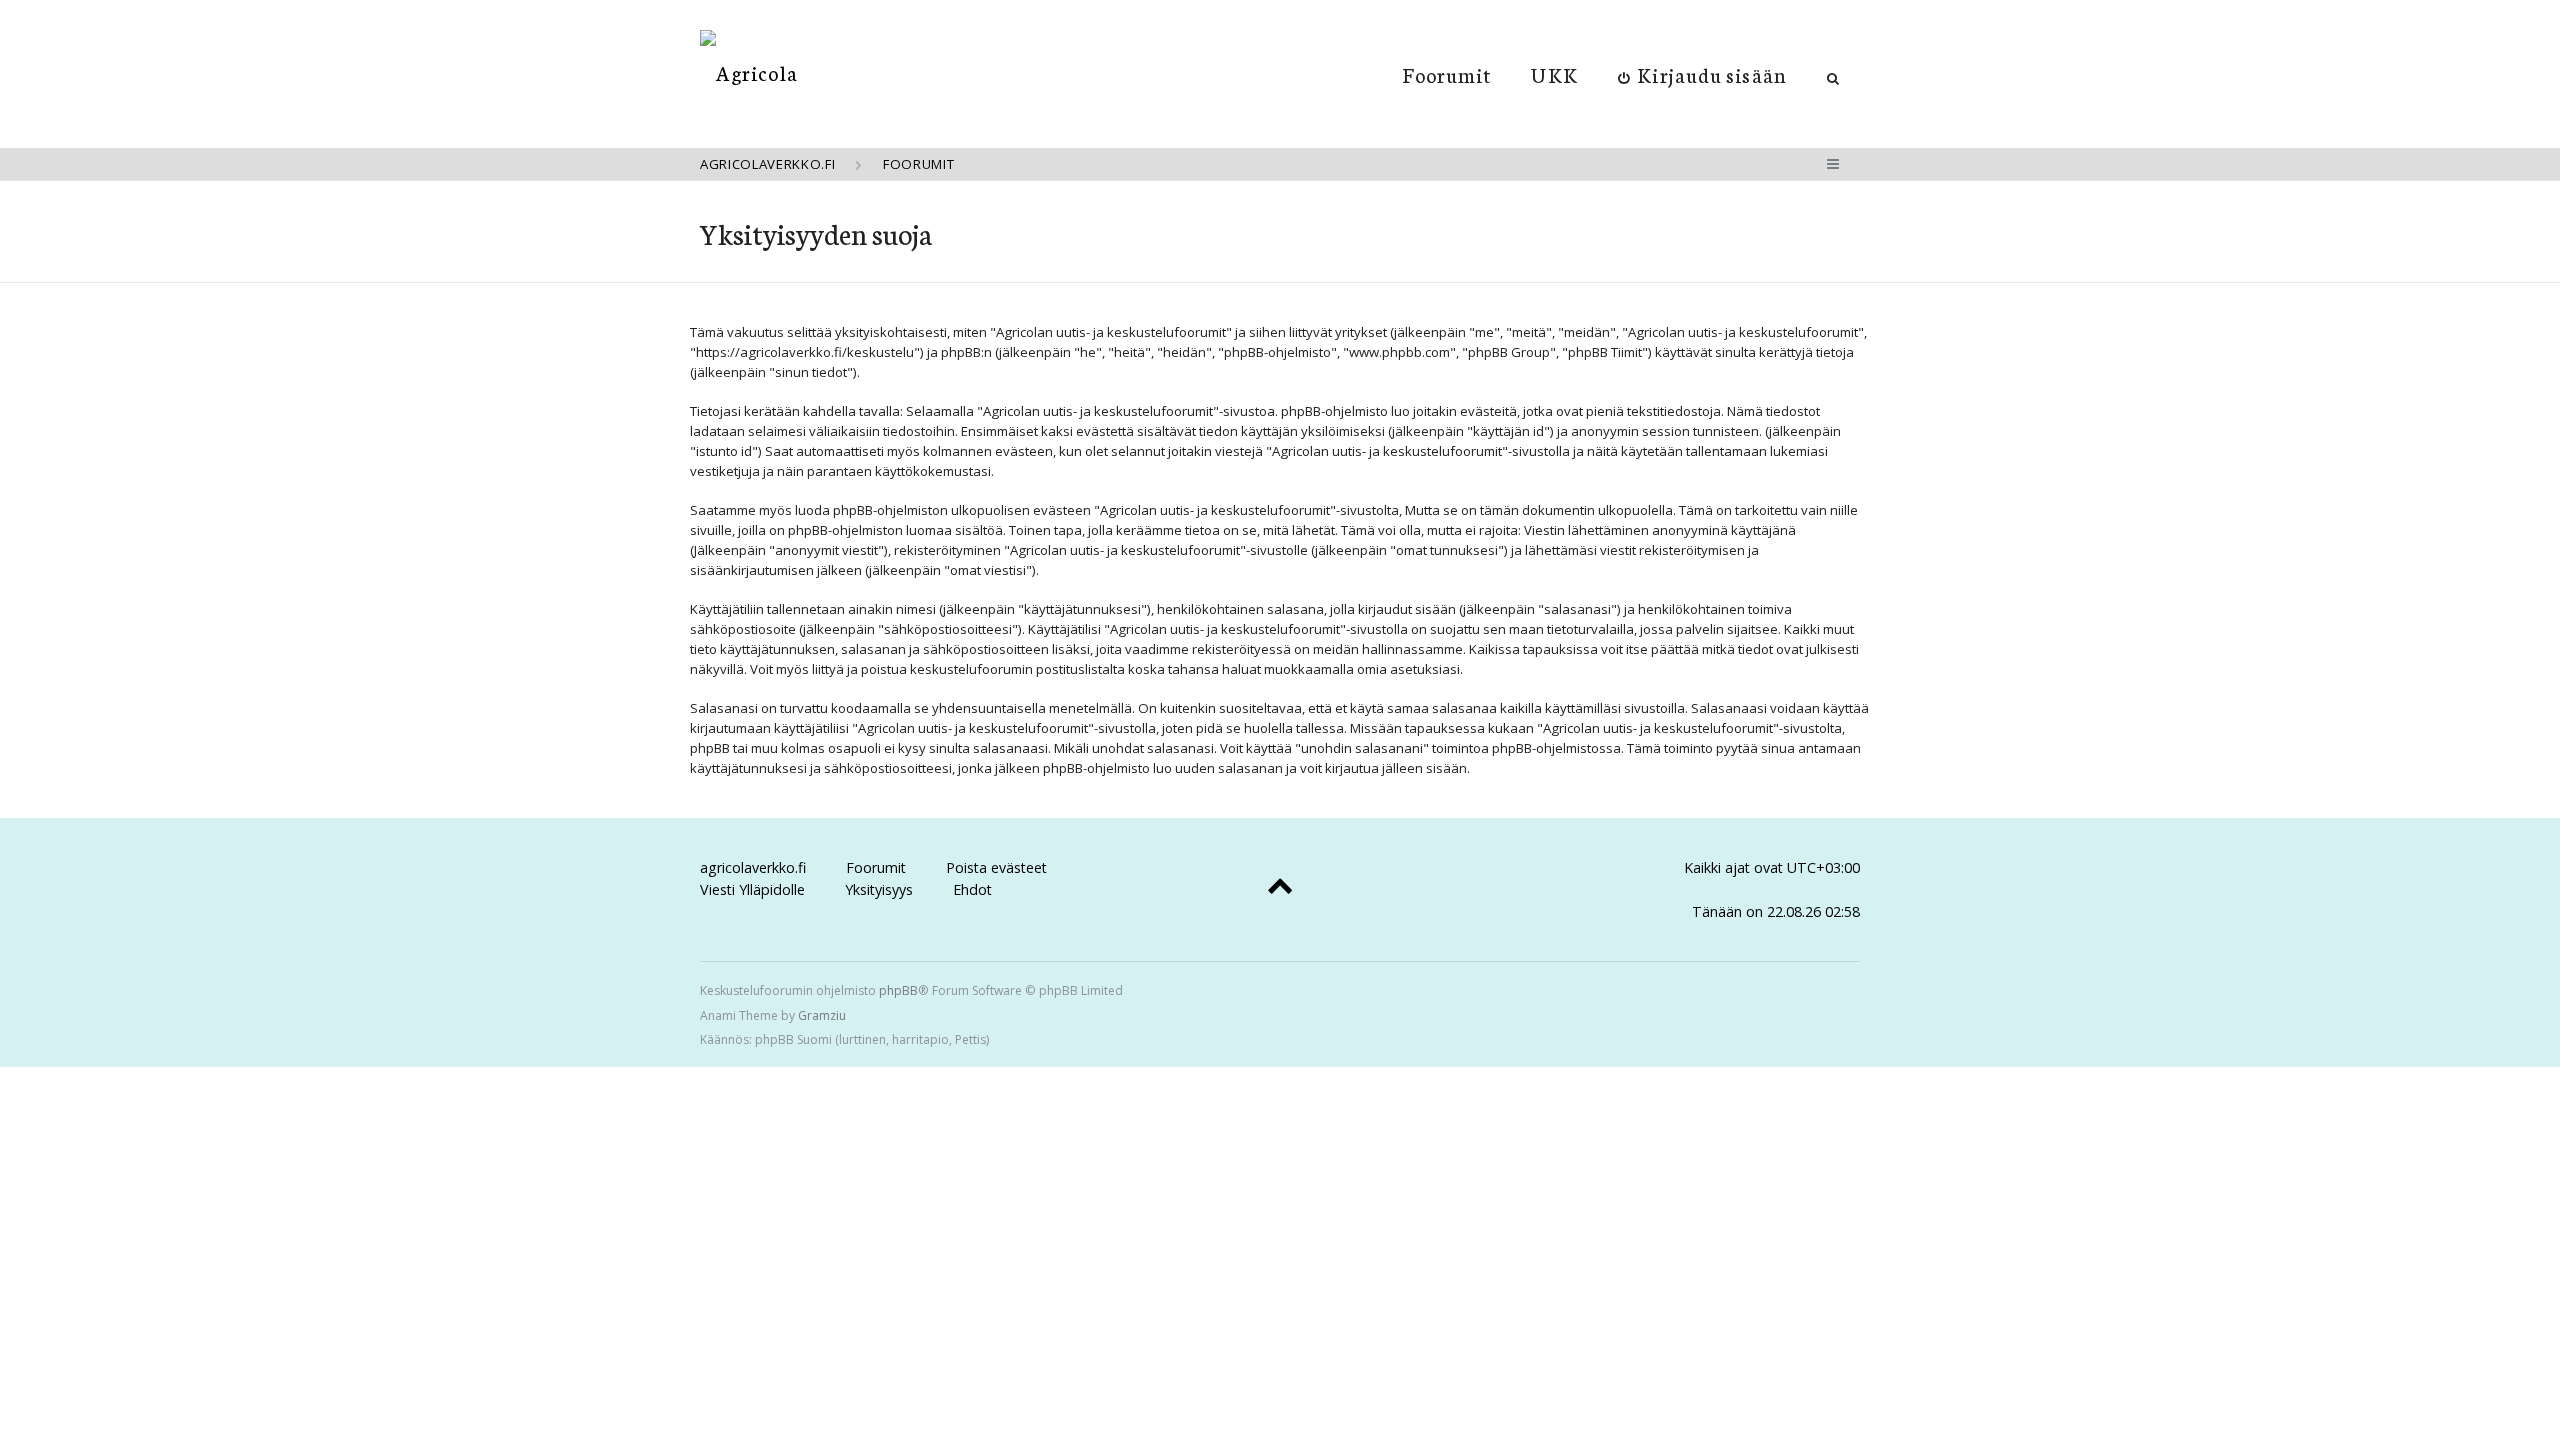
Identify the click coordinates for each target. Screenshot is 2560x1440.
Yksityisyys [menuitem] (879, 889)
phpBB (898, 990)
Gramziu (822, 1015)
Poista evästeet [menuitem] (996, 867)
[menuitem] (1702, 74)
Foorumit (1447, 74)
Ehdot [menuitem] (972, 889)
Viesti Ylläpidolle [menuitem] (752, 889)
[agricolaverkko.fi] (749, 72)
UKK (1554, 74)
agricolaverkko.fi (753, 867)
